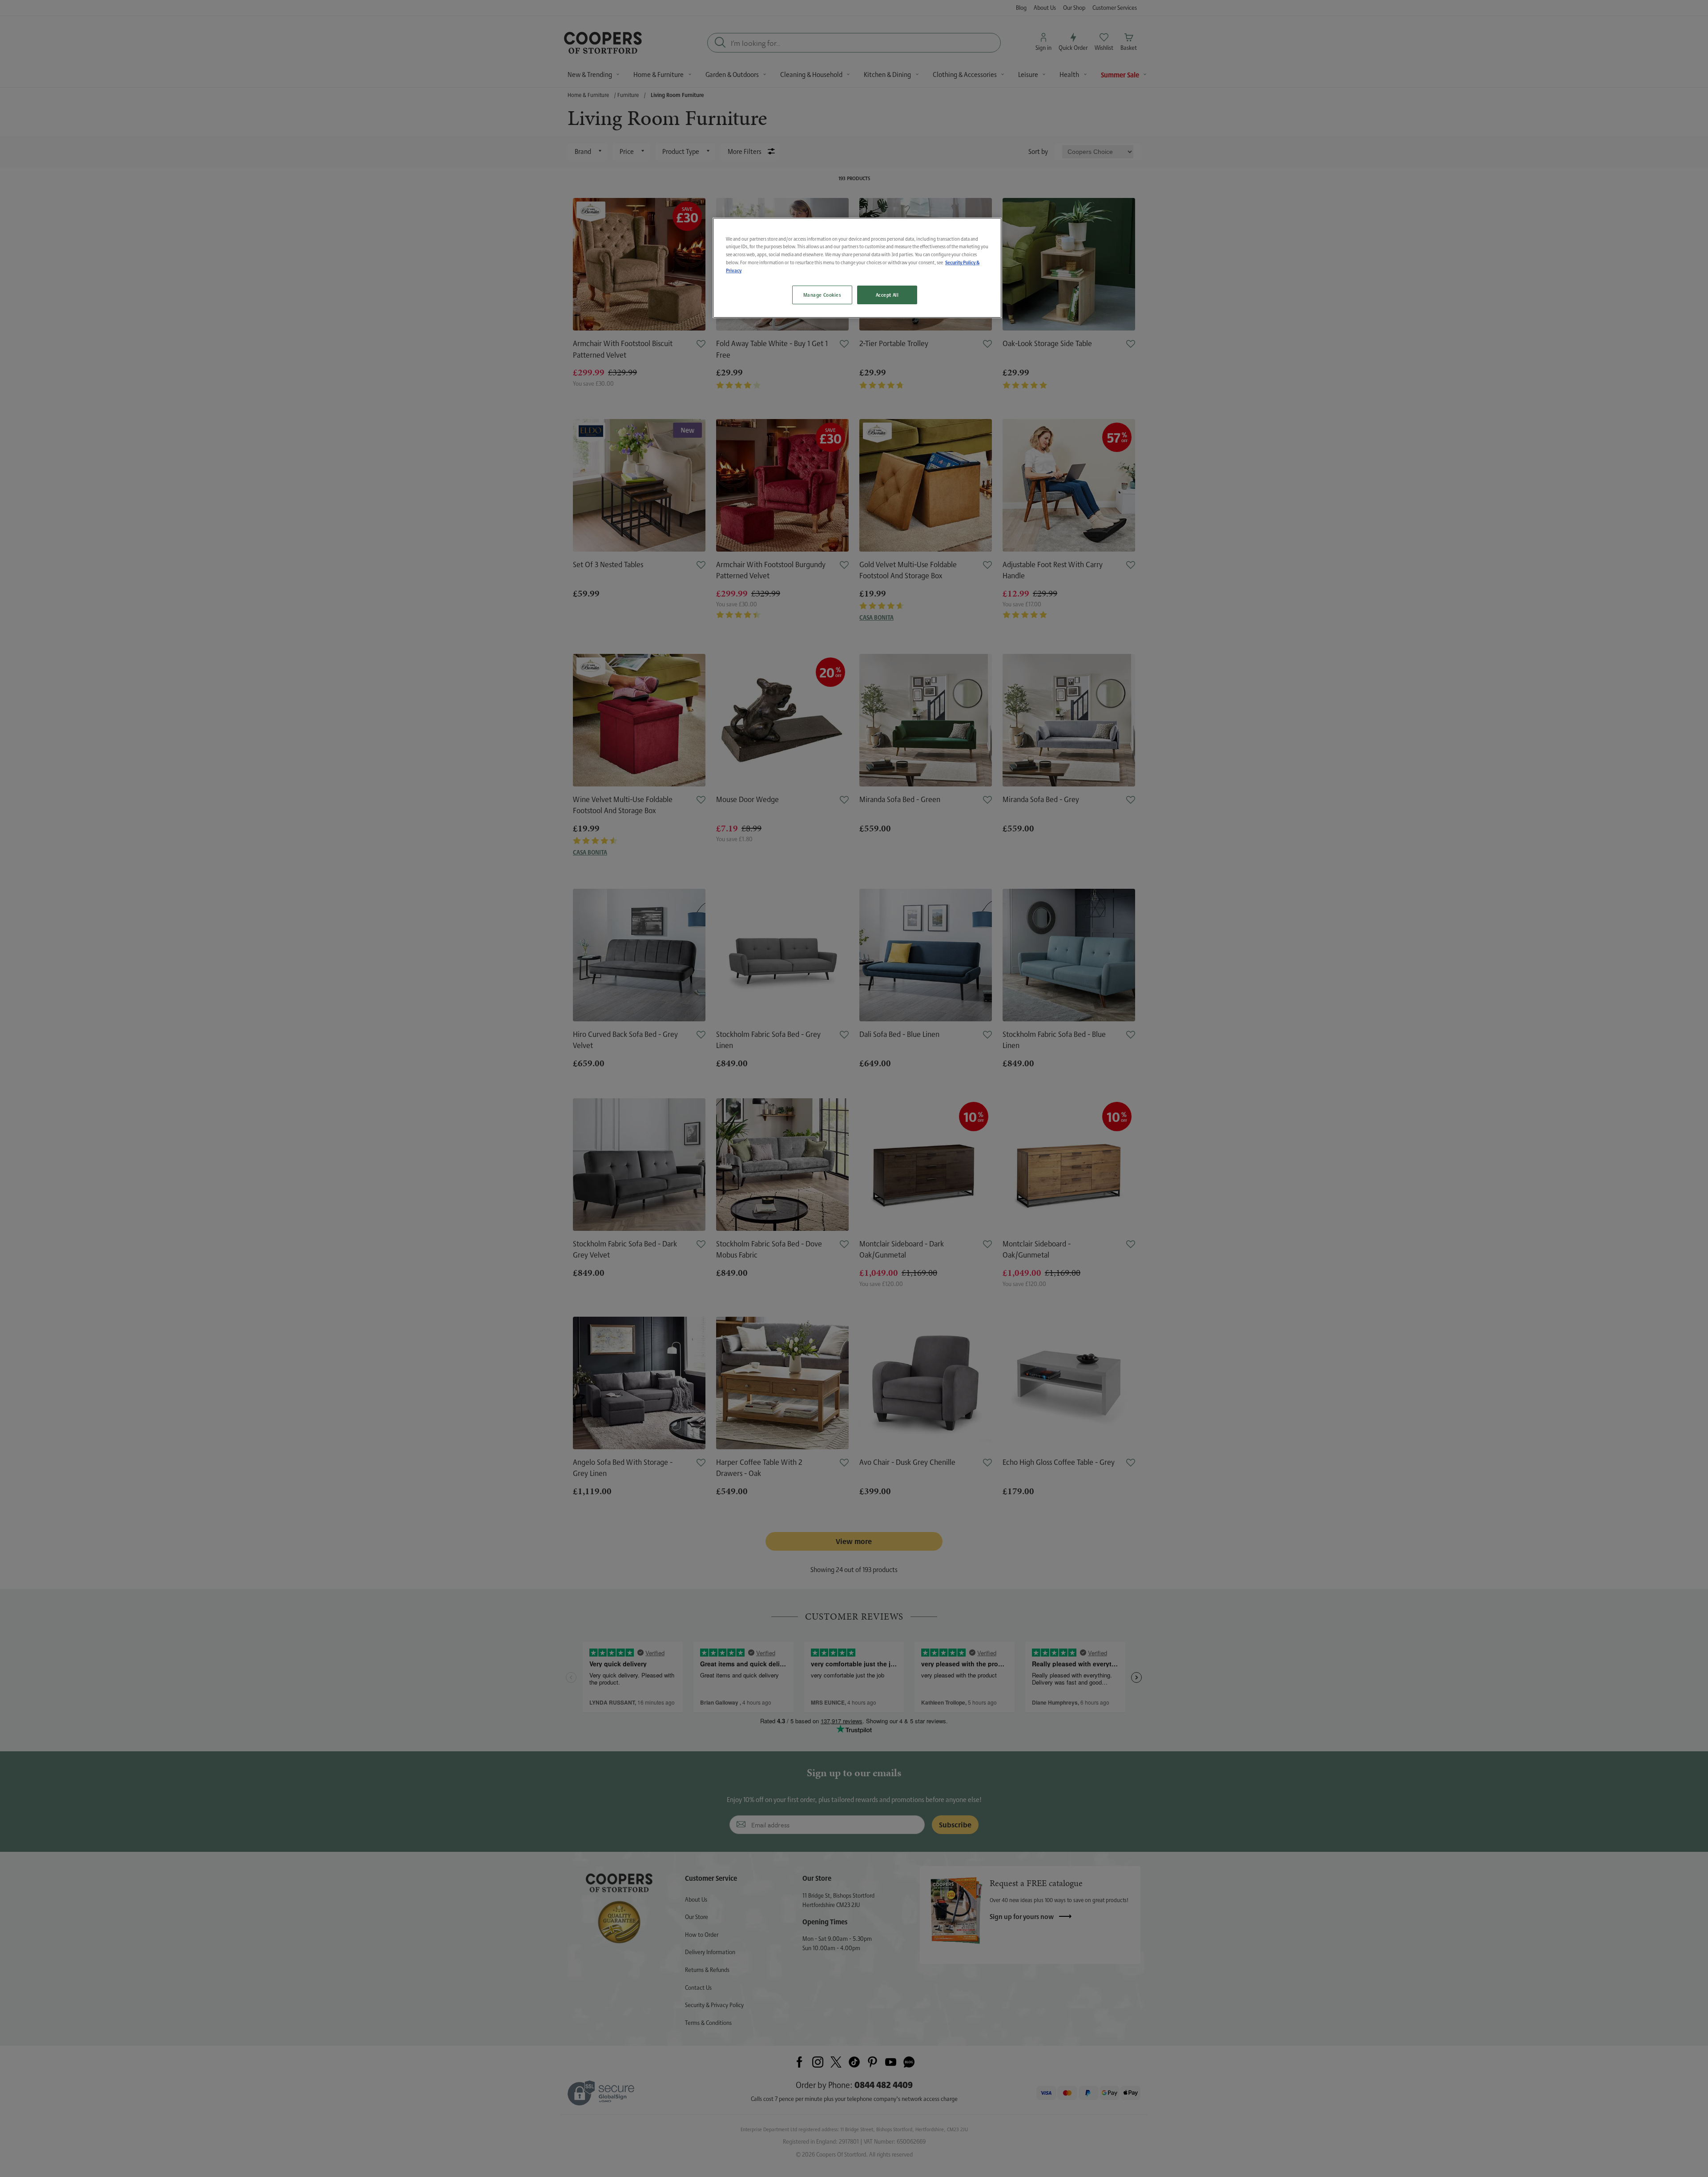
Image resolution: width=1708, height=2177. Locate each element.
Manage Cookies (822, 295)
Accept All (887, 295)
